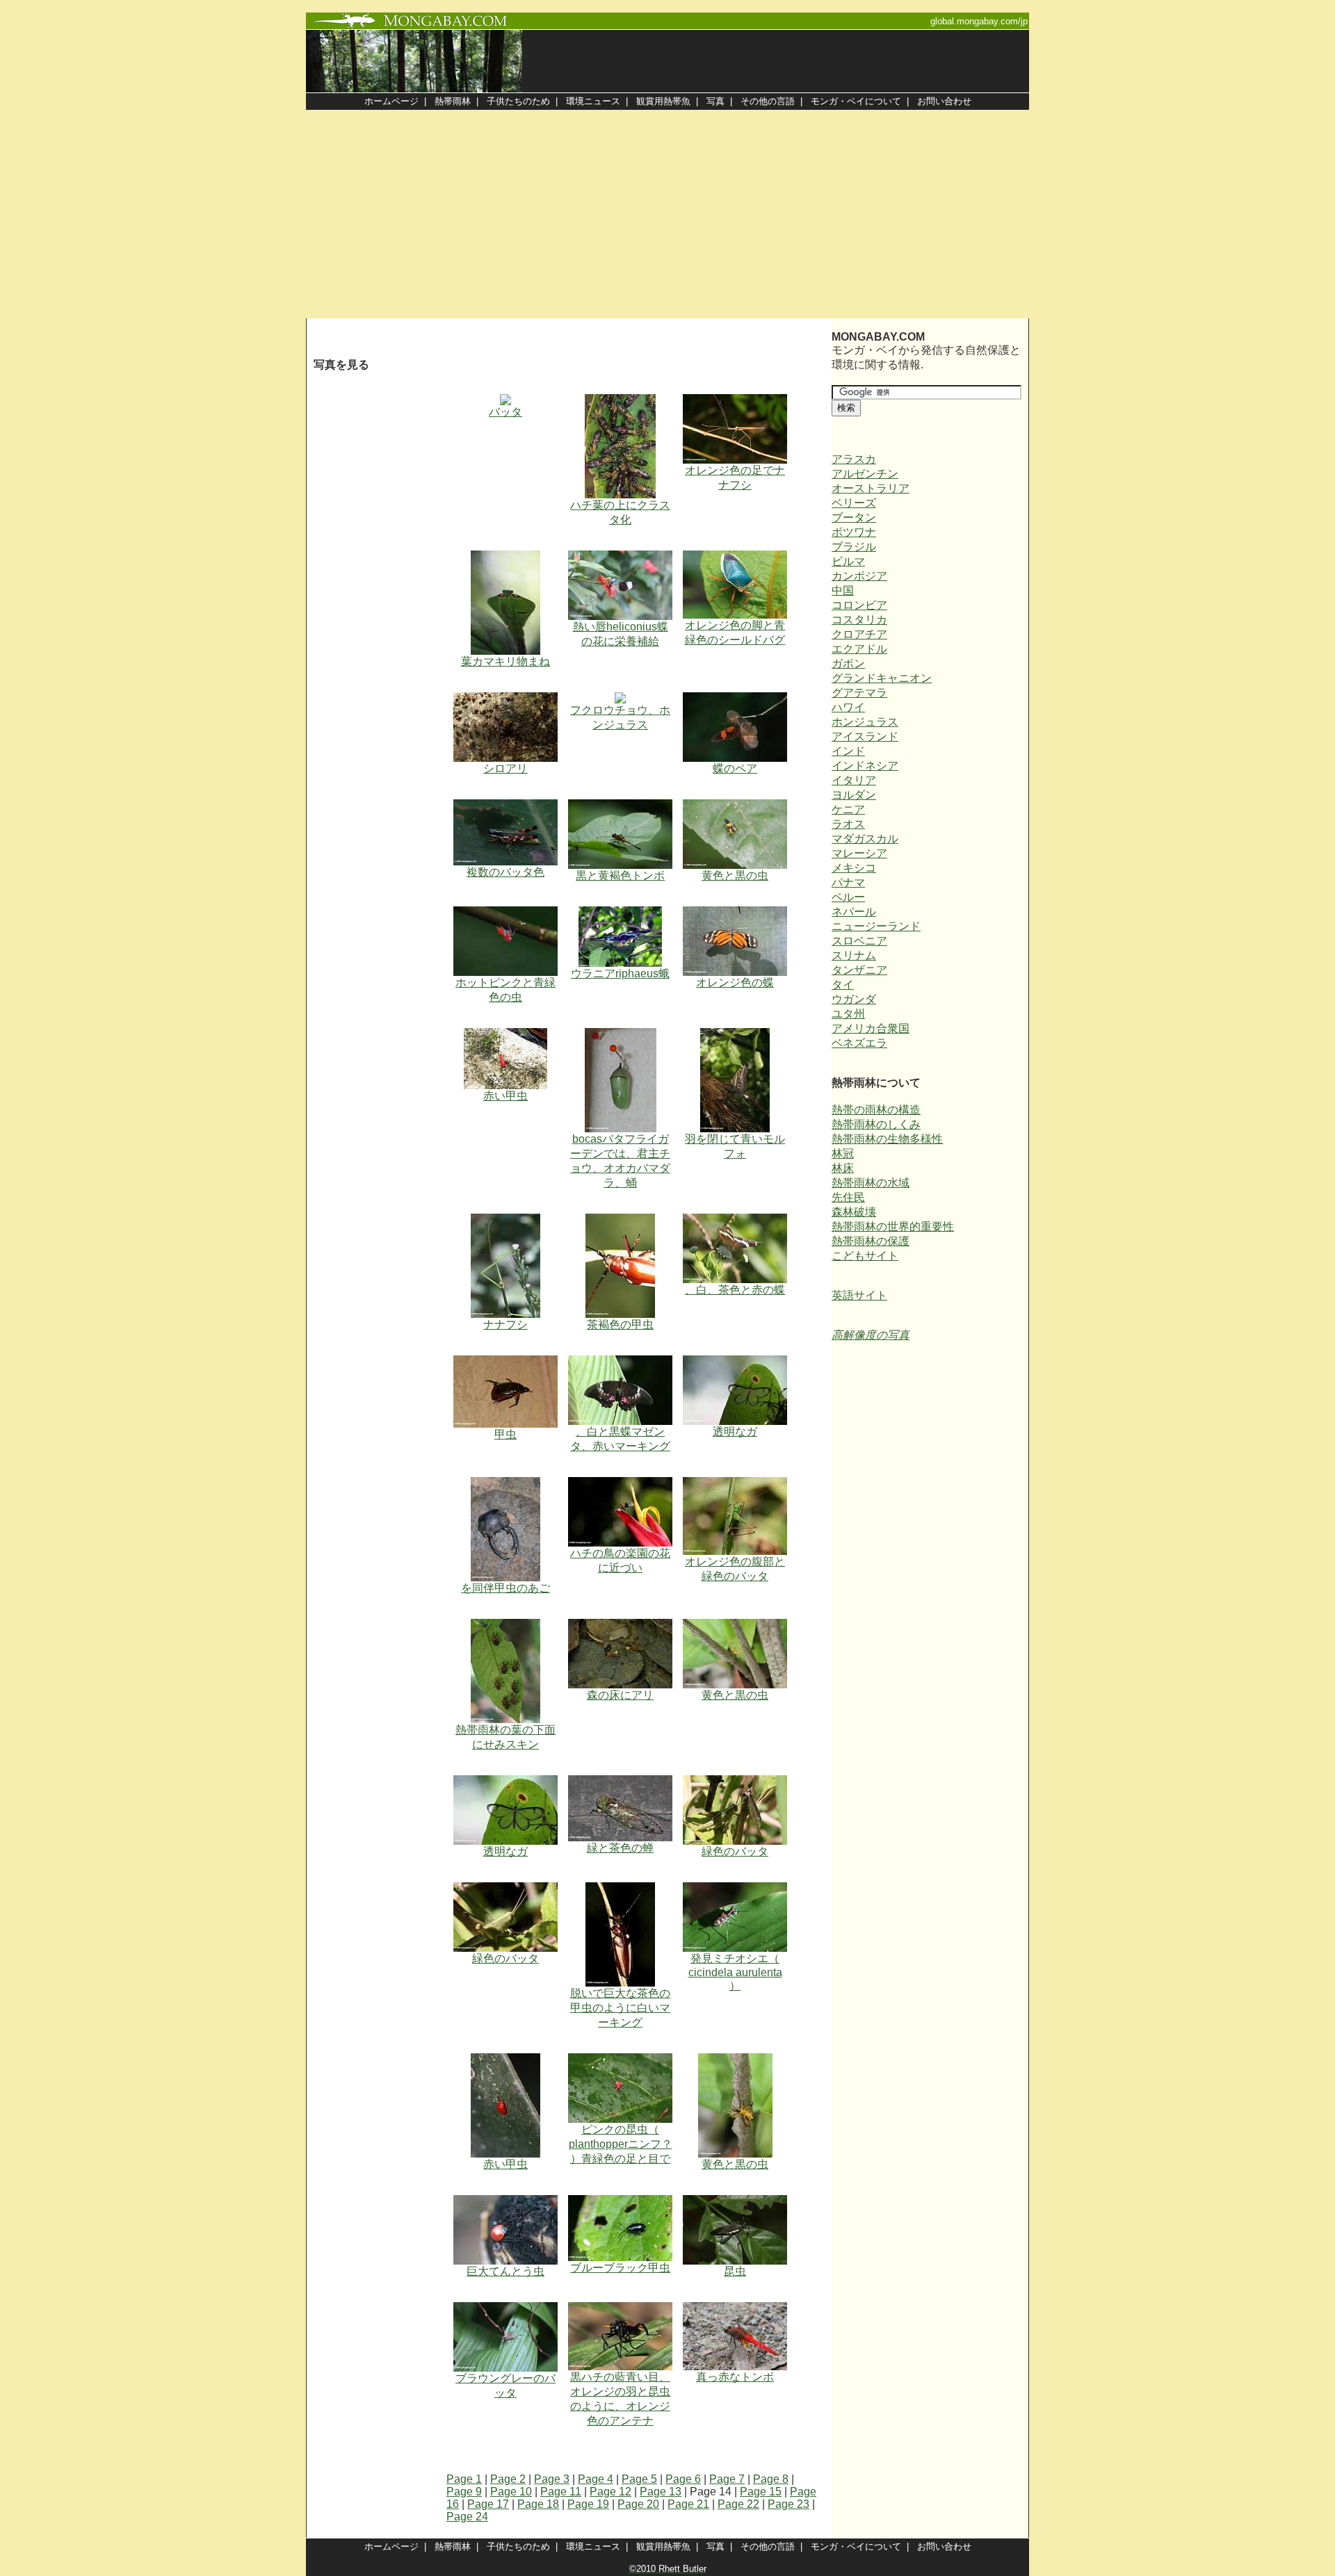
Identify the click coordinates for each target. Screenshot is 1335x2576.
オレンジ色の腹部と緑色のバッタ (735, 1569)
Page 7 (727, 2479)
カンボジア (859, 576)
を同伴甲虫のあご (505, 1588)
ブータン (854, 517)
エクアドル (859, 649)
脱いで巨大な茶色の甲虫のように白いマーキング (620, 2008)
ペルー (848, 897)
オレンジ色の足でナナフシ (735, 478)
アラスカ (854, 459)
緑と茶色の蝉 (620, 1848)
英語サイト (859, 1295)
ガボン (848, 663)
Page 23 (788, 2504)
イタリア (854, 780)
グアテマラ (859, 693)
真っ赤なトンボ (735, 2377)
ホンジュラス (865, 722)
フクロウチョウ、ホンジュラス (620, 717)
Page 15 (761, 2492)
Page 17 (488, 2504)
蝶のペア (735, 768)
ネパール (854, 912)
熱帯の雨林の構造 (876, 1110)
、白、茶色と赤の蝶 (735, 1290)
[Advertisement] (667, 214)
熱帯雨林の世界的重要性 (893, 1226)
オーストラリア (871, 488)
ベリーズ (854, 503)
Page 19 (588, 2504)
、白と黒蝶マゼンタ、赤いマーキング (620, 1439)
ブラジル (854, 547)
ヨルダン (854, 795)
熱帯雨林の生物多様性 (887, 1139)
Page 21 (688, 2504)
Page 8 (771, 2479)
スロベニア (859, 941)
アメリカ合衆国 (871, 1028)
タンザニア (859, 970)
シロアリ (505, 768)
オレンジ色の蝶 (735, 983)
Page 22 (738, 2504)
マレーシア (859, 853)
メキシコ (854, 868)
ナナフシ (505, 1324)
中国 (843, 590)
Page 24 (467, 2517)
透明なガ (735, 1432)
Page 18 (538, 2504)
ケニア (848, 809)
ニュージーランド (876, 926)
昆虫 (735, 2271)
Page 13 (661, 2492)
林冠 (843, 1154)
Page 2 (508, 2479)
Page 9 (464, 2492)
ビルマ (848, 561)
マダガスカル (865, 839)
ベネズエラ (859, 1043)
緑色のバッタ (735, 1851)
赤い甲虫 (505, 1096)
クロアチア (859, 634)
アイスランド (865, 736)
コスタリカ (859, 620)
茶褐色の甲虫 (620, 1324)
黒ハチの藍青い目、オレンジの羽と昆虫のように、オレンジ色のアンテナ (620, 2399)
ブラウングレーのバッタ (505, 2386)
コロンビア (859, 605)
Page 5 (639, 2479)
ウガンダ (854, 999)
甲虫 (505, 1434)
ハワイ (848, 707)
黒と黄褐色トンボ (620, 875)
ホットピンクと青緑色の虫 (505, 990)
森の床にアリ (620, 1695)
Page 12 (610, 2492)
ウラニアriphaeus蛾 (620, 973)
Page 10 (511, 2492)
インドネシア (865, 766)
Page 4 (596, 2479)
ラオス (848, 824)
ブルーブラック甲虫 (620, 2268)
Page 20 (638, 2504)
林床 (843, 1168)
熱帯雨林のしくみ (876, 1124)
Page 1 (464, 2479)
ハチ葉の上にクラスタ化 (620, 512)
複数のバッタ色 (505, 872)
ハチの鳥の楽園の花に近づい (620, 1560)
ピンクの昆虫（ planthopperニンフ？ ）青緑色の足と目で (621, 2144)
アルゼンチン (865, 474)
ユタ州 (848, 1014)
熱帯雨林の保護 (871, 1241)
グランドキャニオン (882, 678)
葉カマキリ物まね (505, 661)
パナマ (848, 882)
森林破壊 (854, 1212)
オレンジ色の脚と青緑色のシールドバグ (735, 633)
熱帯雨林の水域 (871, 1183)
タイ (843, 985)
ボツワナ (854, 532)
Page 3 (552, 2479)
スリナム (854, 955)
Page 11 (561, 2492)
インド (848, 751)
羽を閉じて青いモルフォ (735, 1146)
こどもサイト (865, 1256)
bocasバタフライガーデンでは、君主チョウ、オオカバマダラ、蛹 (620, 1161)
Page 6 (683, 2479)
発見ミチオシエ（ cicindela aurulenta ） (735, 1972)
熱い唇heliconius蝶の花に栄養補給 (621, 634)
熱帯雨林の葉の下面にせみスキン (505, 1737)
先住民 (848, 1197)
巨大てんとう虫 (505, 2271)
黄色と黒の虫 (735, 875)
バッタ (505, 412)
